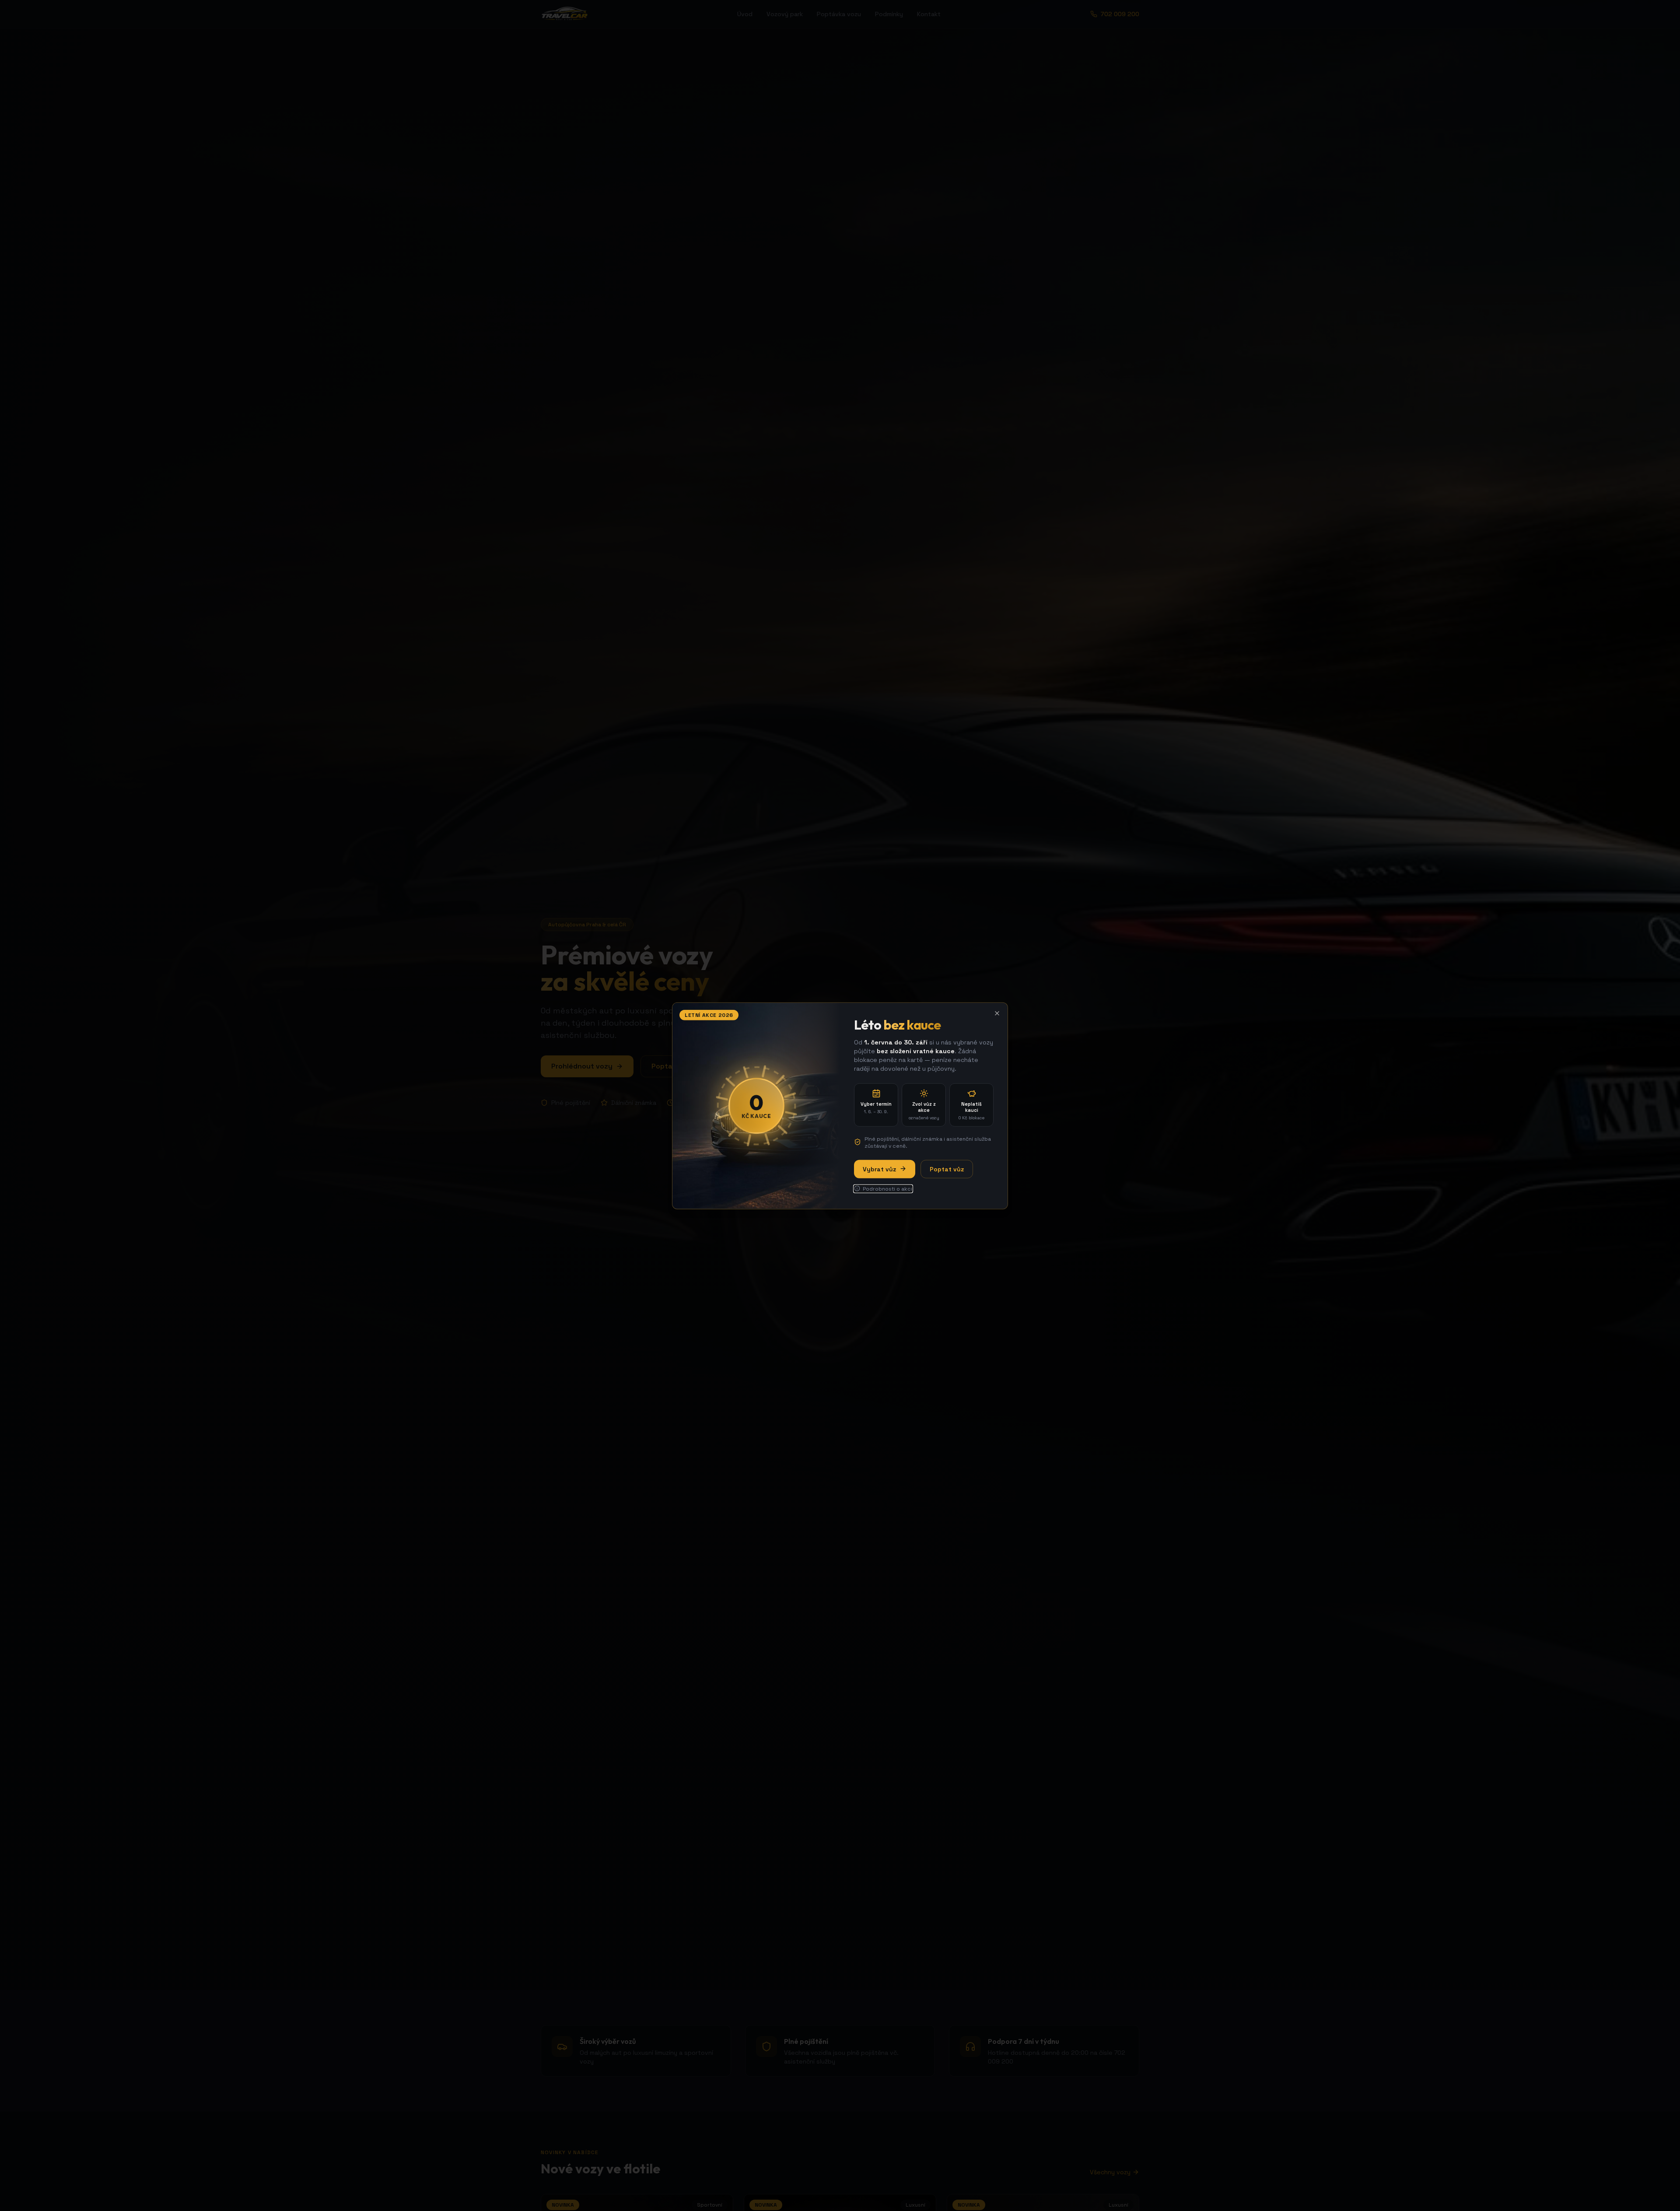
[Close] (997, 1013)
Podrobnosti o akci (887, 1188)
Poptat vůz (947, 1169)
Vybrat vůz (879, 1169)
